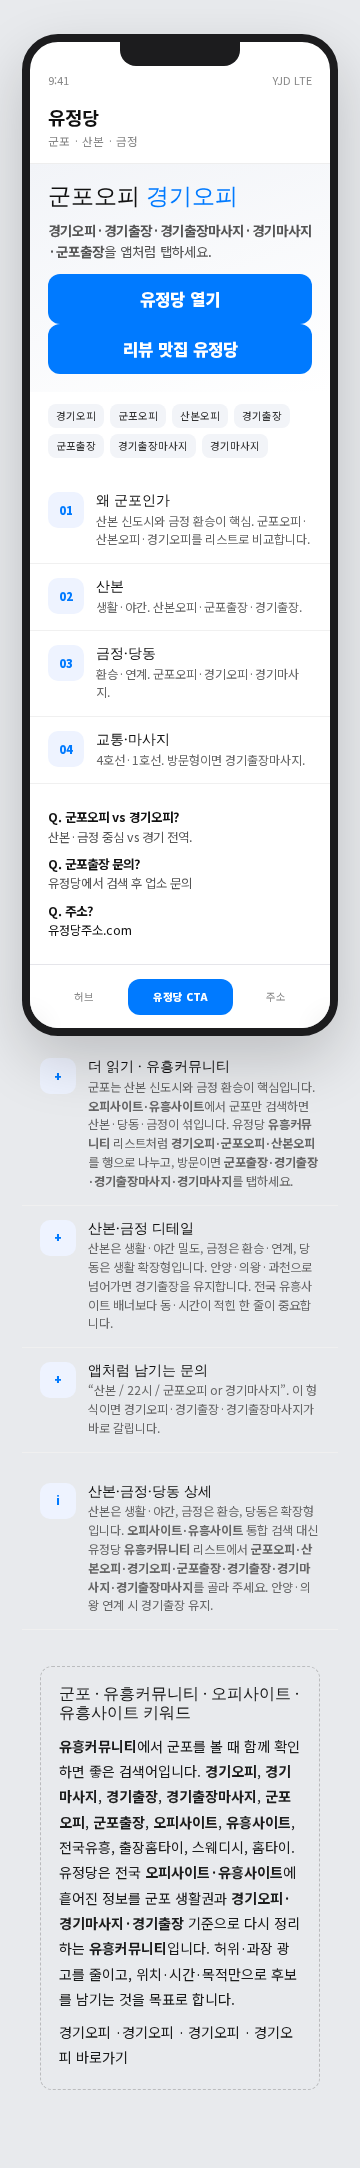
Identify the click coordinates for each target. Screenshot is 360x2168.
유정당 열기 (180, 299)
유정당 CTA (180, 996)
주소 (276, 996)
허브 (84, 996)
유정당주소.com (90, 930)
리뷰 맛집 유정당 (180, 349)
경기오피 (85, 2032)
